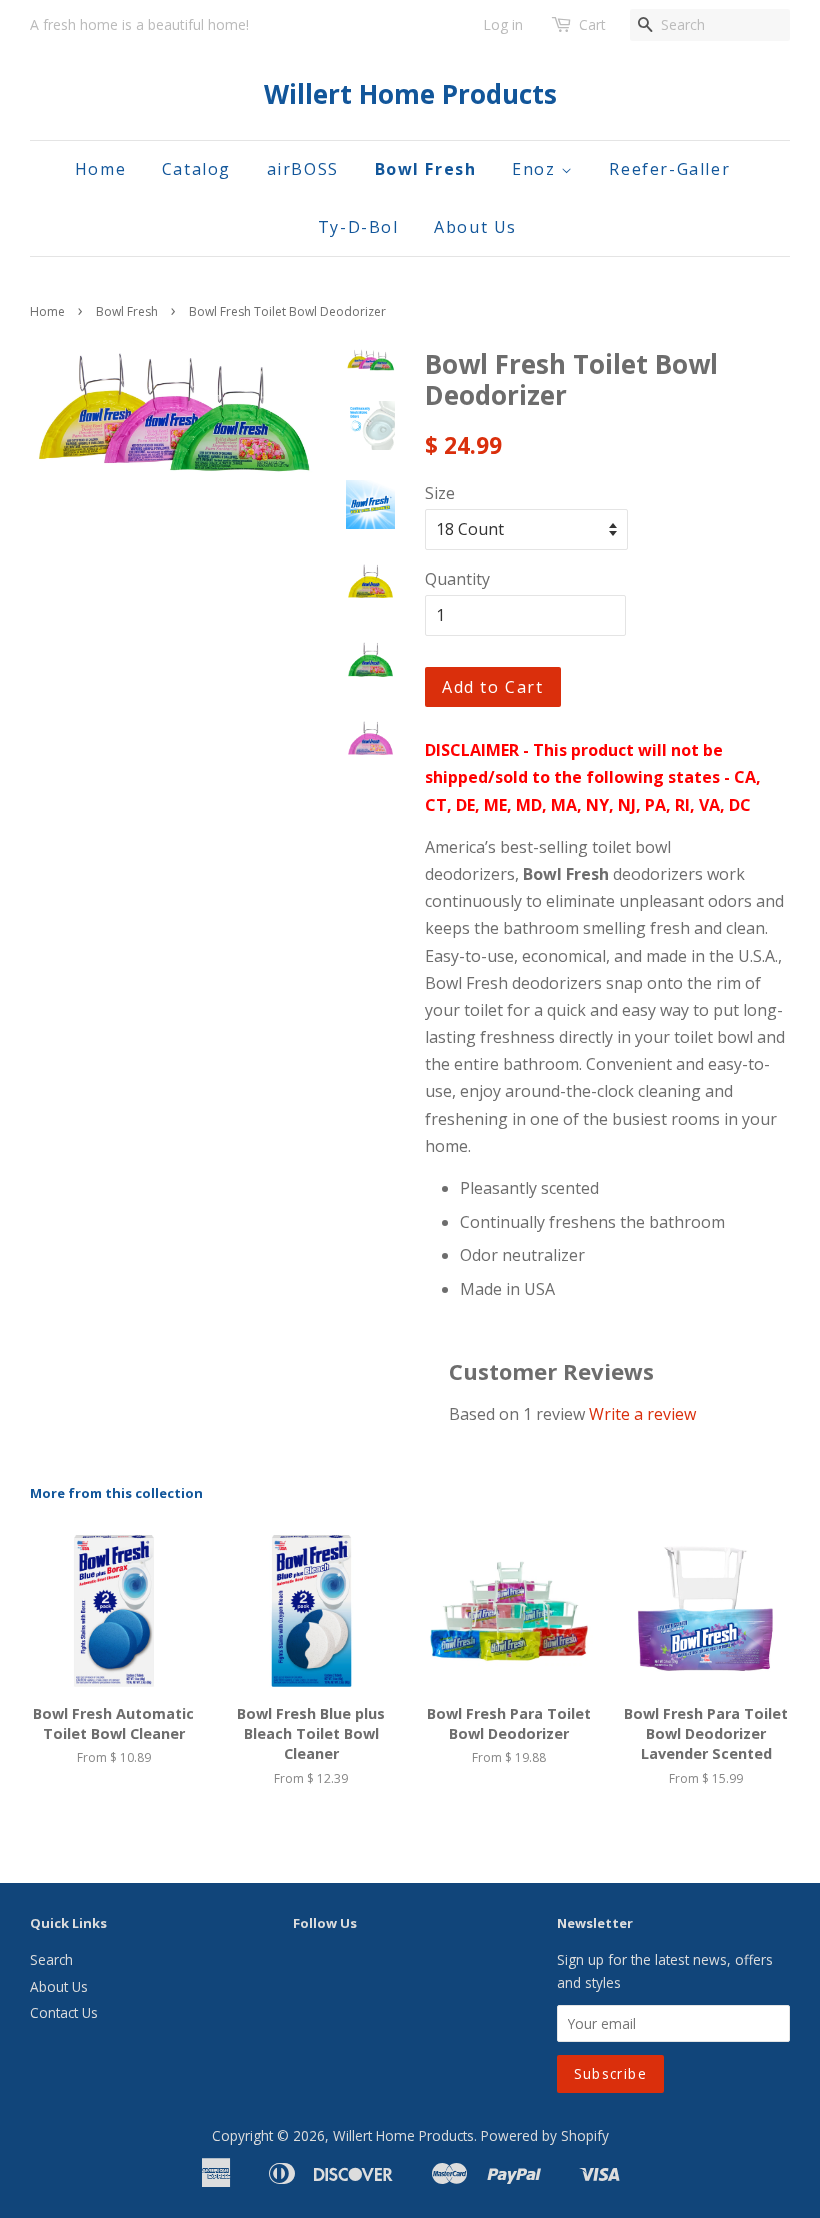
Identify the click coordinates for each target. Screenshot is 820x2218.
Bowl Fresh (426, 169)
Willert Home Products (410, 94)
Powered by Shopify (545, 2135)
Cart (592, 24)
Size (440, 493)
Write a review (642, 1414)
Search (51, 1959)
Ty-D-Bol (358, 227)
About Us (475, 227)
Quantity (457, 579)
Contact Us (64, 2012)
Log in (503, 24)
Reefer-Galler (669, 169)
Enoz (536, 169)
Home (100, 169)
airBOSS (303, 169)
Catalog (196, 169)
